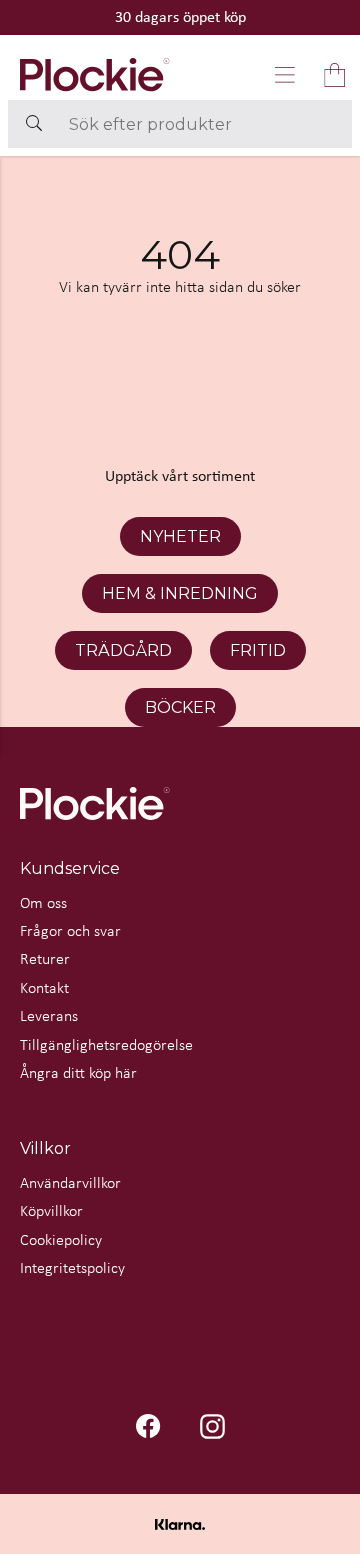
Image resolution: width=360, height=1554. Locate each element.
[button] (285, 75)
